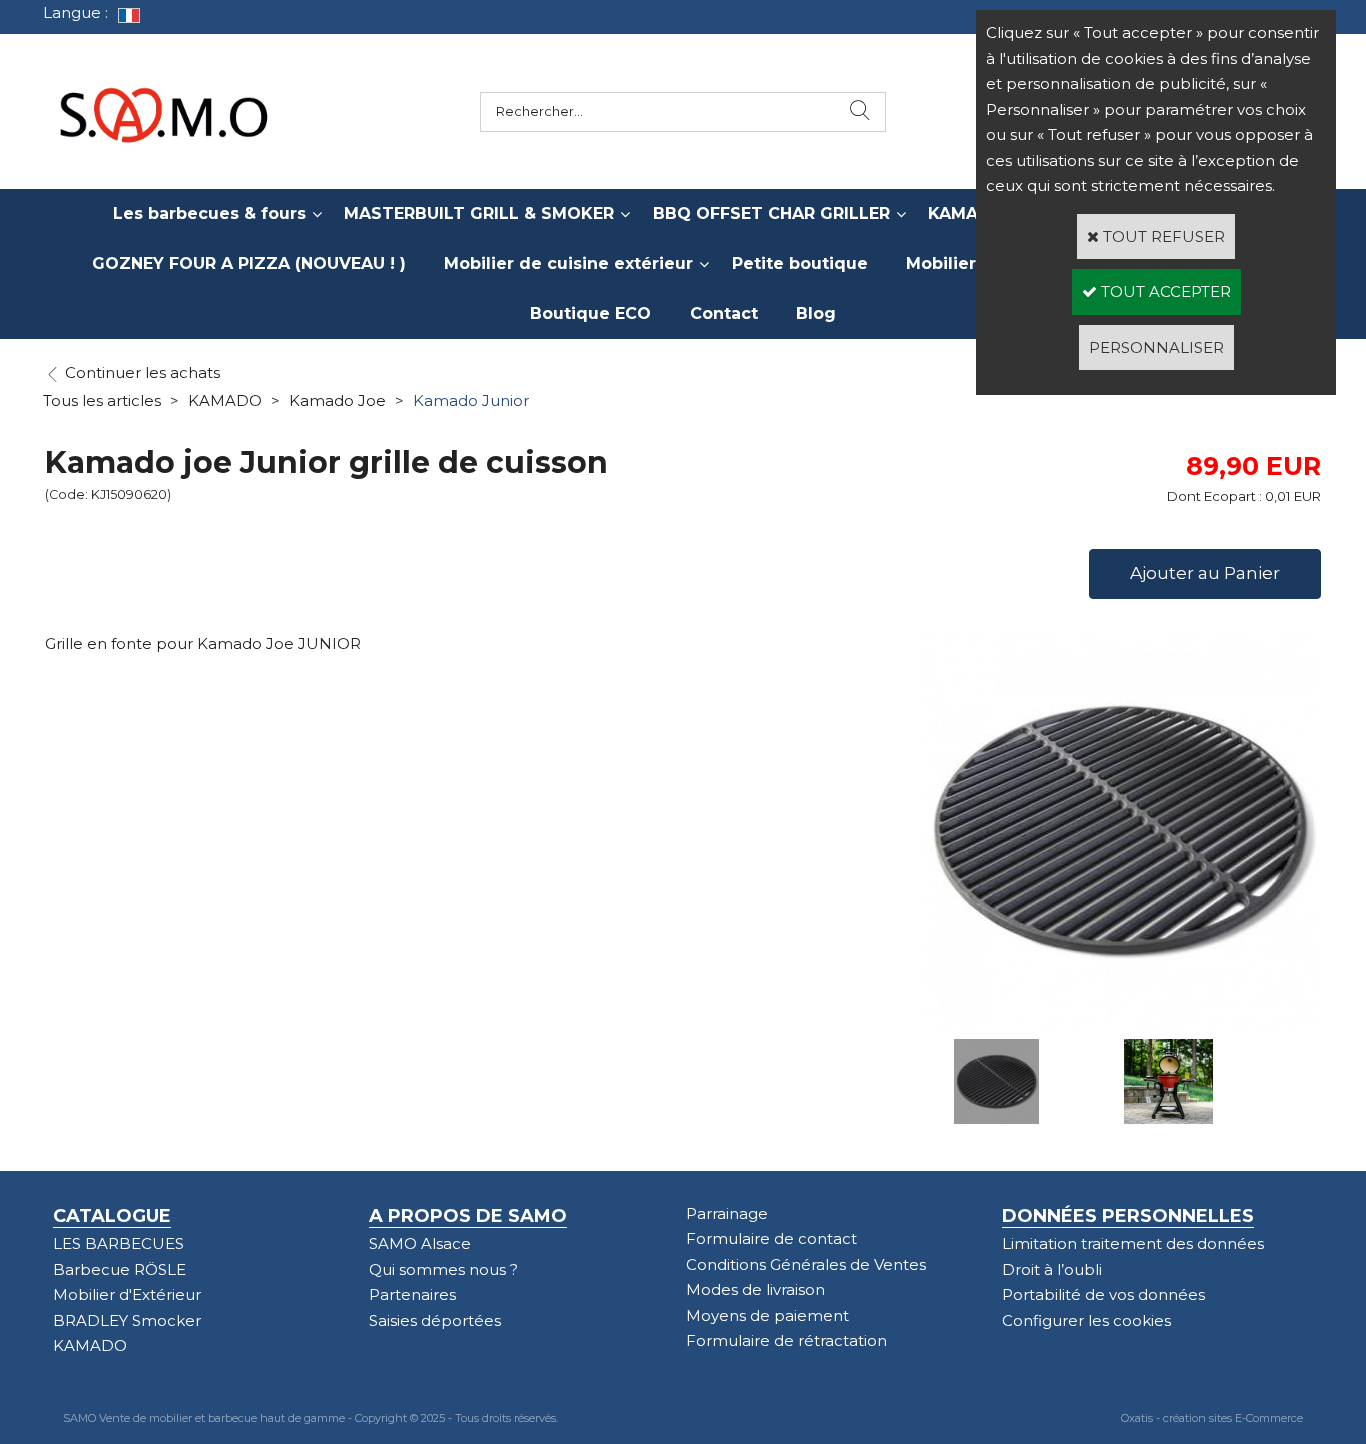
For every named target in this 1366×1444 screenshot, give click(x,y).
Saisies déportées (435, 1320)
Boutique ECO (590, 313)
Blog (816, 313)
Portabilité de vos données (1103, 1294)
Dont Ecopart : (1214, 496)
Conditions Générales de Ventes (806, 1264)
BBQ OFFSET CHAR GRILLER (771, 213)
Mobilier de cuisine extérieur (568, 263)
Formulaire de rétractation (786, 1340)
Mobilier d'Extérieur (127, 1294)
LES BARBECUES (118, 1243)
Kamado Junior (471, 400)
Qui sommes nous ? (443, 1269)
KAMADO (225, 400)
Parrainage (727, 1213)
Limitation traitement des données (1133, 1243)
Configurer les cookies (1086, 1320)
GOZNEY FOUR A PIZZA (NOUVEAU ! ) (249, 263)
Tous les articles (102, 400)
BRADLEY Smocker (127, 1320)
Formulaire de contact (771, 1238)
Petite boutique (800, 263)
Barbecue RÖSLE (119, 1269)
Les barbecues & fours (209, 213)
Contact (724, 313)
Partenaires (412, 1294)
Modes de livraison (755, 1289)
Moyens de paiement (767, 1315)
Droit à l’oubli (1052, 1269)
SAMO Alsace (420, 1243)
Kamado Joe (337, 400)
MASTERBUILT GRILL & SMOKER (479, 213)
